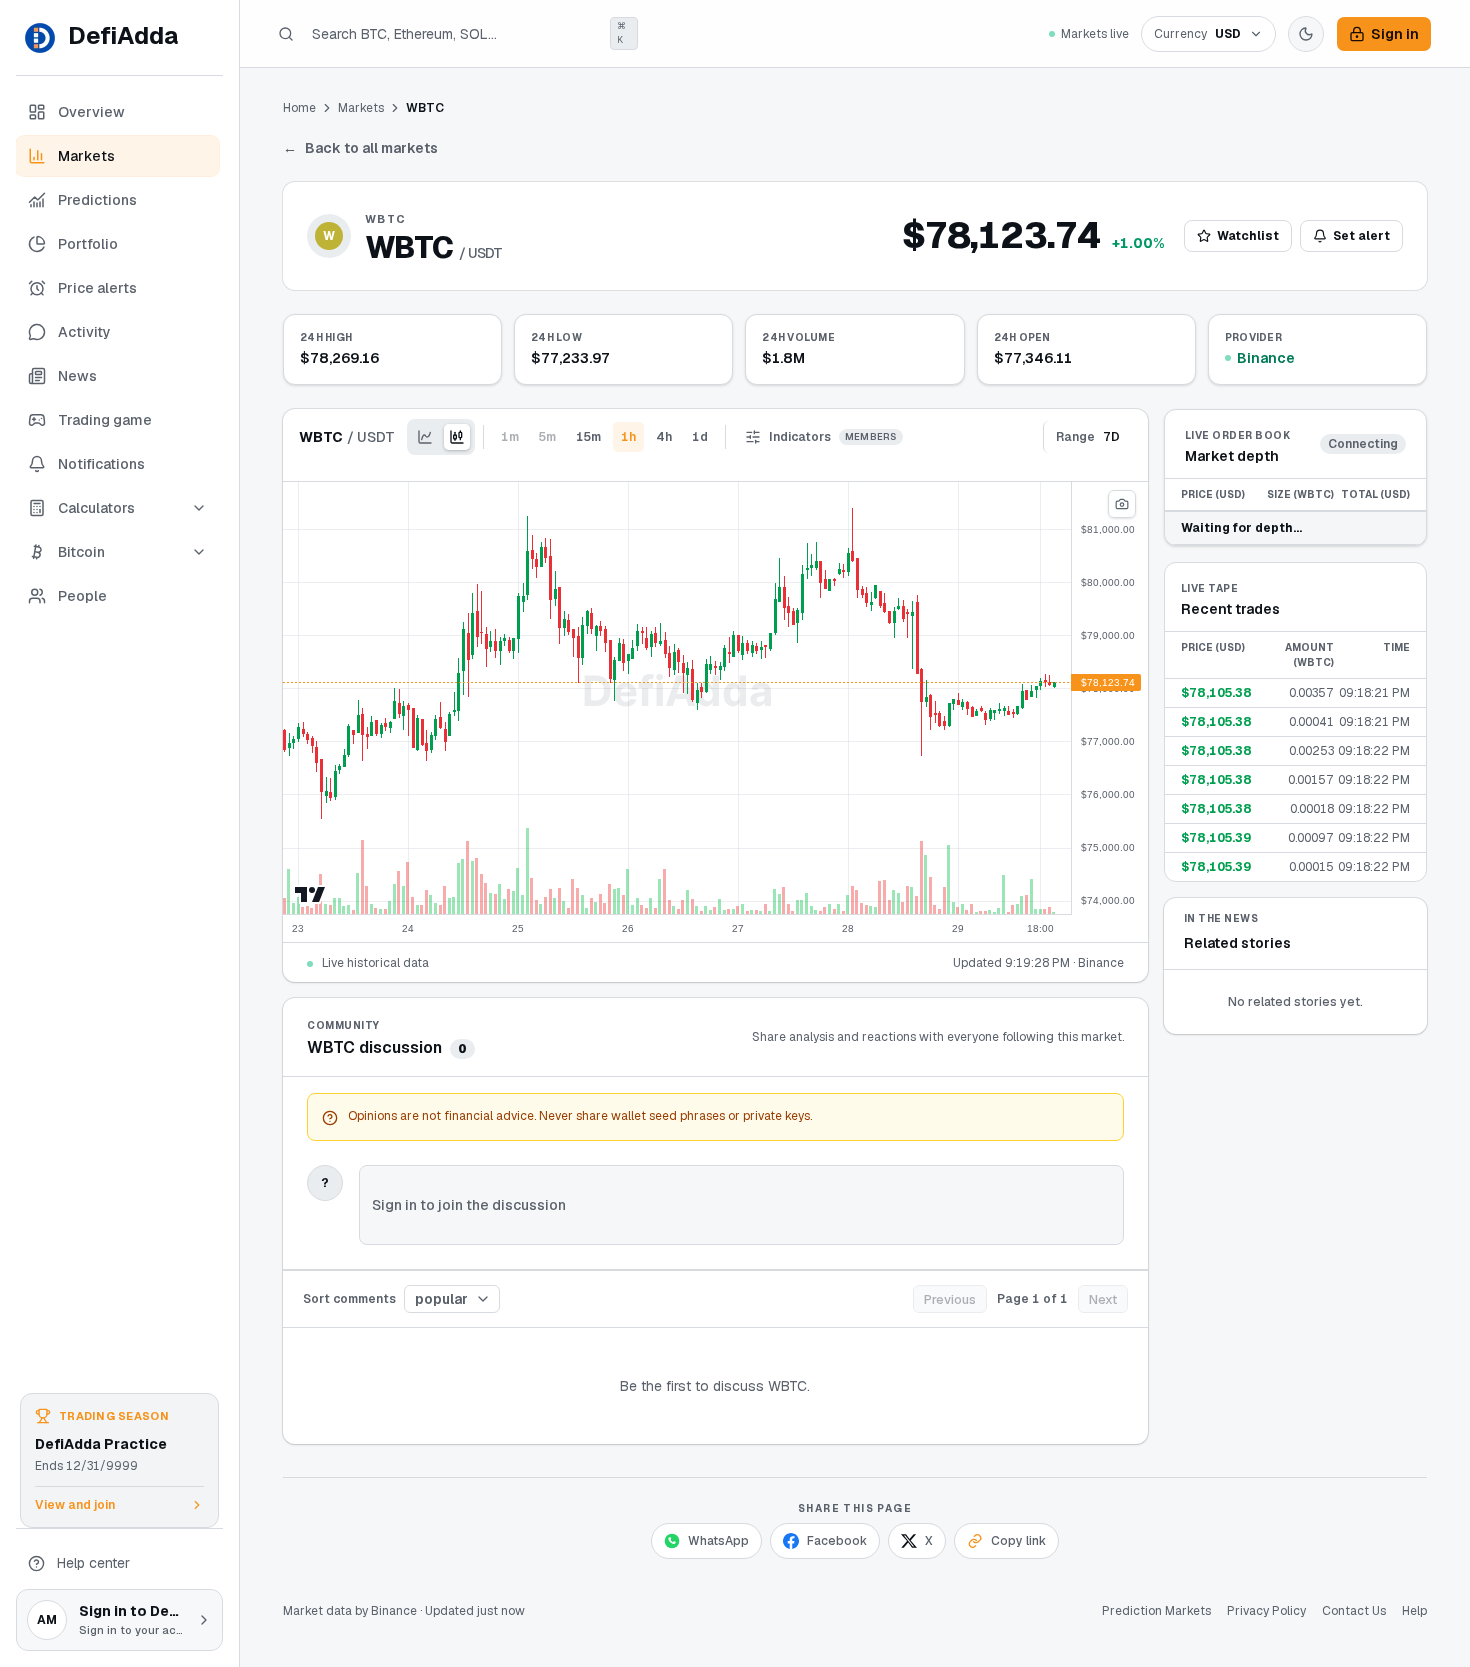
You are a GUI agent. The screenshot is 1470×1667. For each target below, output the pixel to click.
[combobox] (452, 1299)
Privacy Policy (1266, 1611)
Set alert (1361, 236)
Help (1414, 1611)
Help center (93, 1563)
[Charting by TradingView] (310, 894)
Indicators (833, 437)
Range (1088, 437)
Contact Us (1354, 1611)
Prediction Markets (1156, 1611)
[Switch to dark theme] (1306, 34)
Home (299, 108)
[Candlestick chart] (457, 437)
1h (628, 437)
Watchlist (1248, 236)
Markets (361, 108)
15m (588, 437)
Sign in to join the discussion (469, 1205)
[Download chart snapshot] (1122, 504)
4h (664, 437)
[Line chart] (425, 437)
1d (700, 437)
